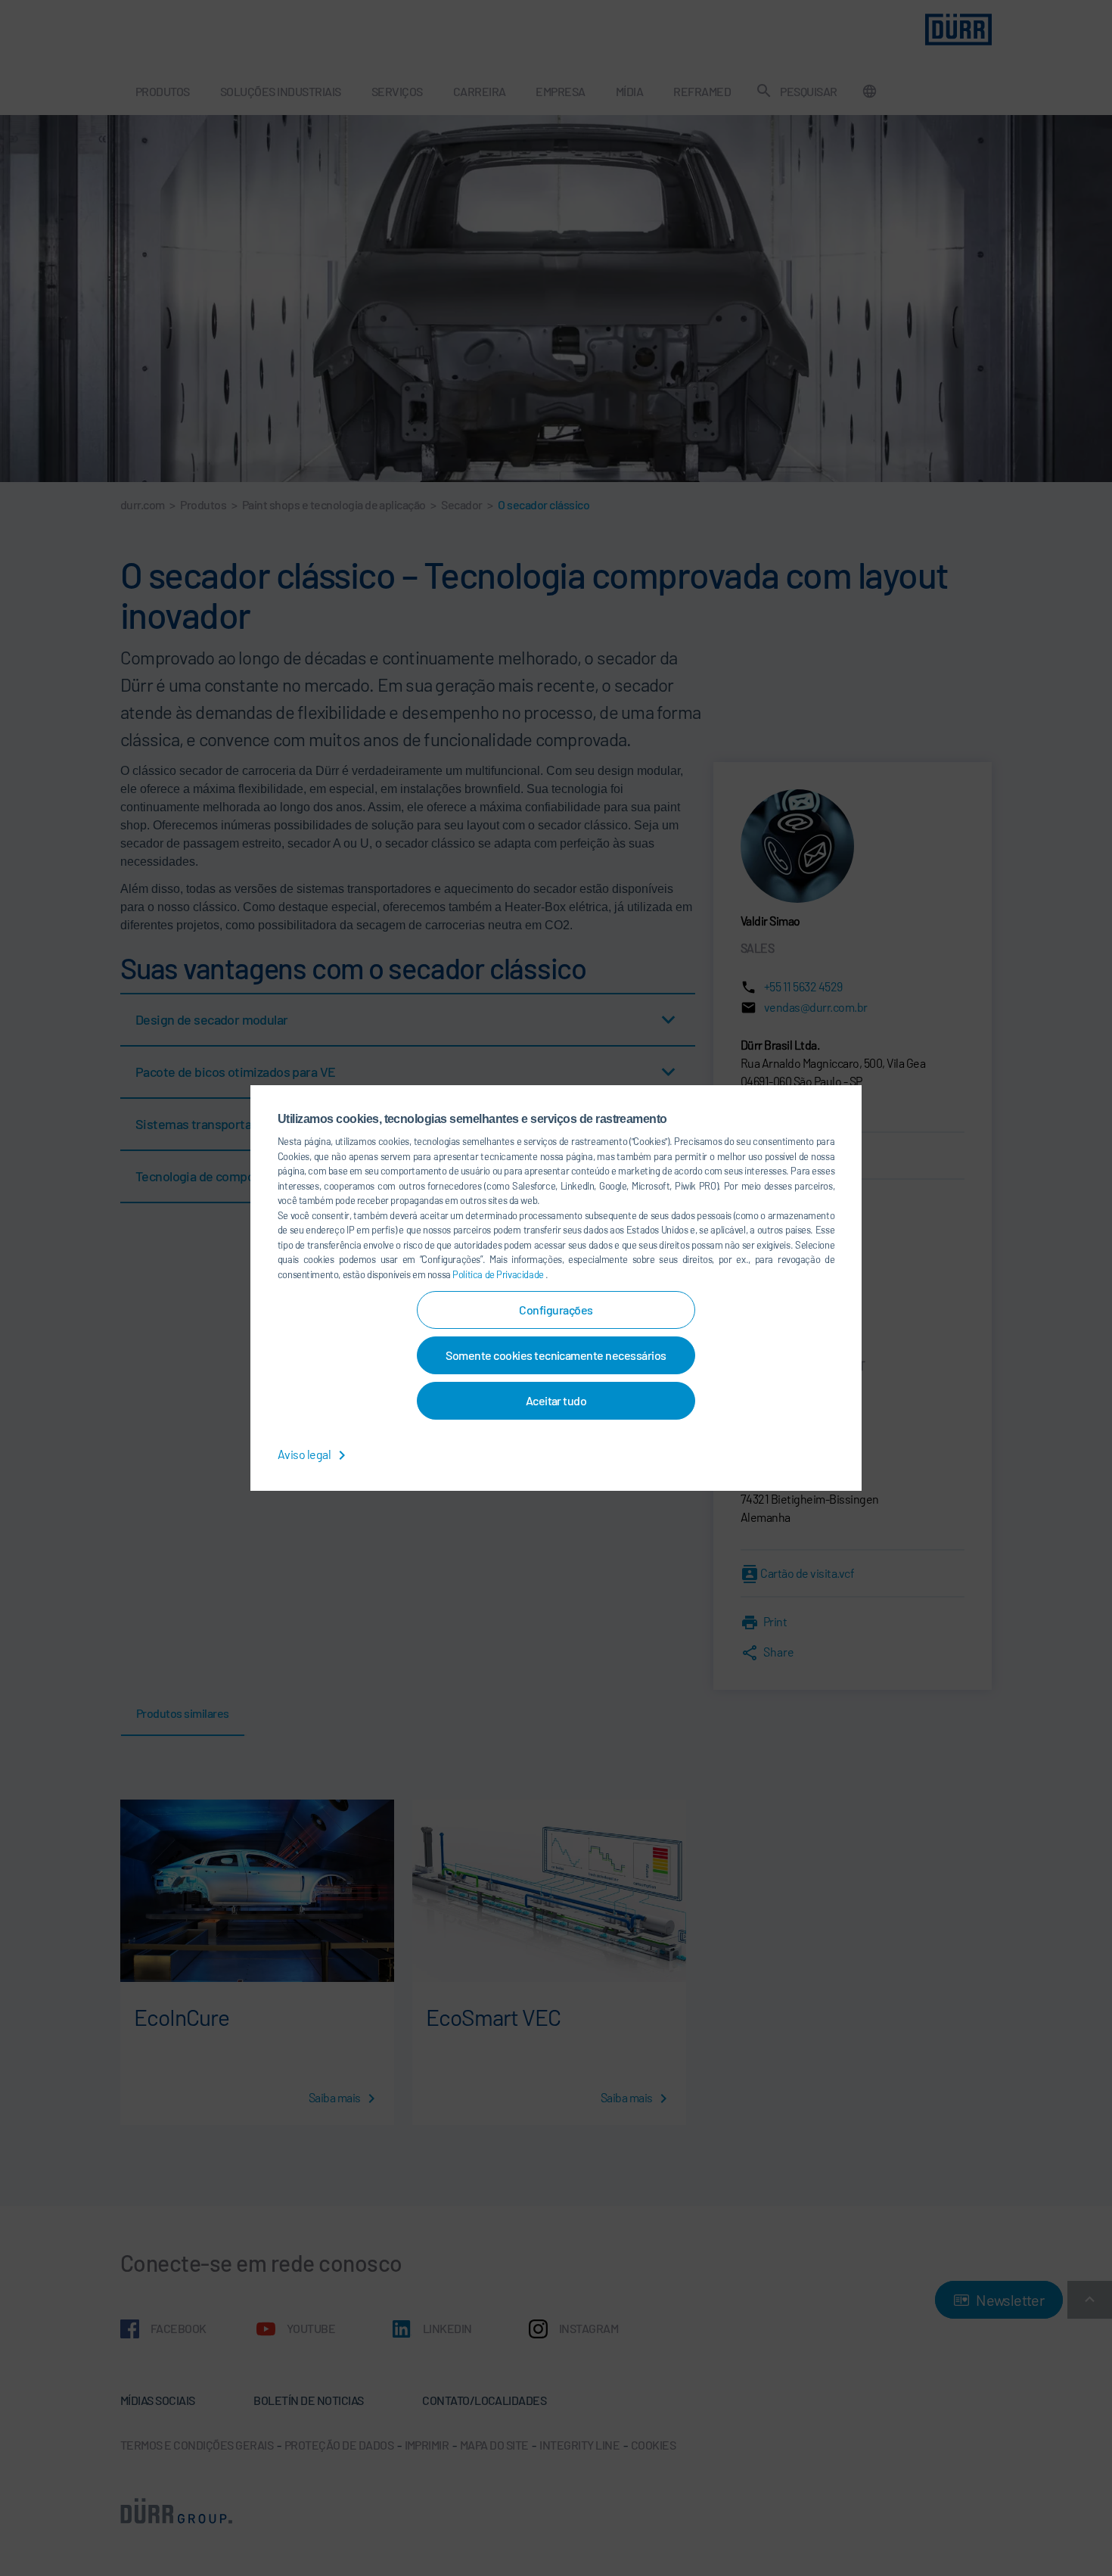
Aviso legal (305, 1454)
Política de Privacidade (499, 1274)
